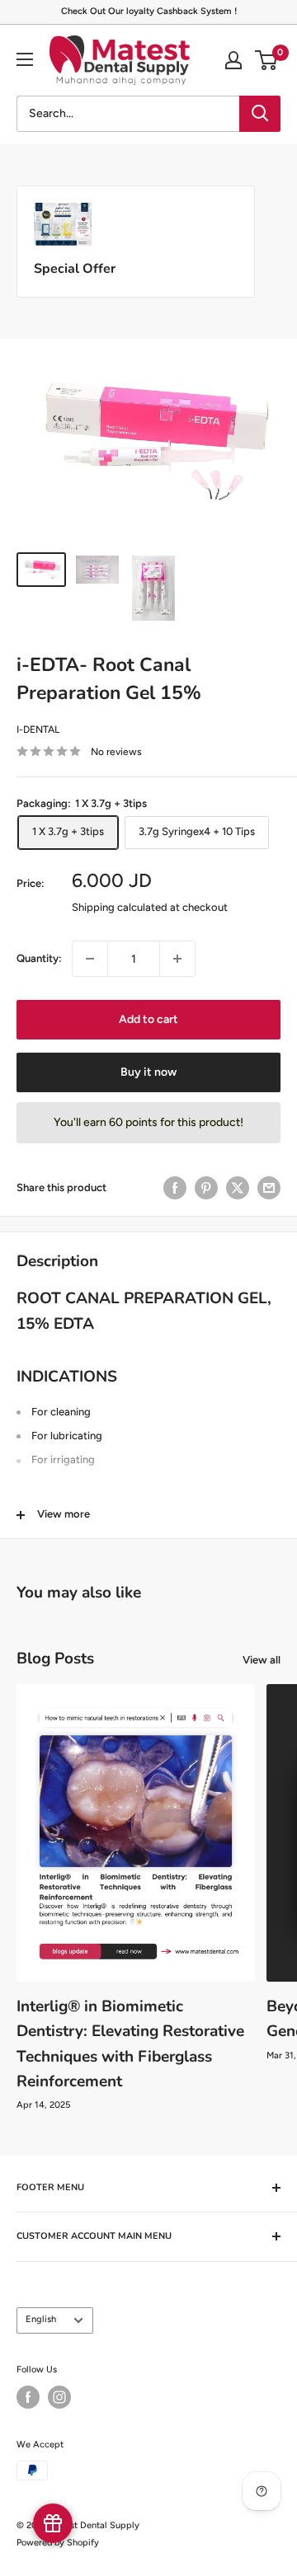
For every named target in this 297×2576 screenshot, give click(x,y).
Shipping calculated (120, 907)
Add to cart (148, 1019)
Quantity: (39, 958)
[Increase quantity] (177, 959)
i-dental (38, 730)
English (41, 2319)
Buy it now (148, 1072)
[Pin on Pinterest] (206, 1188)
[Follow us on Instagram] (59, 2397)
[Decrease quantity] (90, 959)
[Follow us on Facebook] (28, 2397)
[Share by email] (269, 1188)
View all (262, 1660)
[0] (267, 60)
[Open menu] (25, 59)
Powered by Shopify (58, 2543)
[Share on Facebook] (175, 1188)
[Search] (260, 114)
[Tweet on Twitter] (238, 1188)
